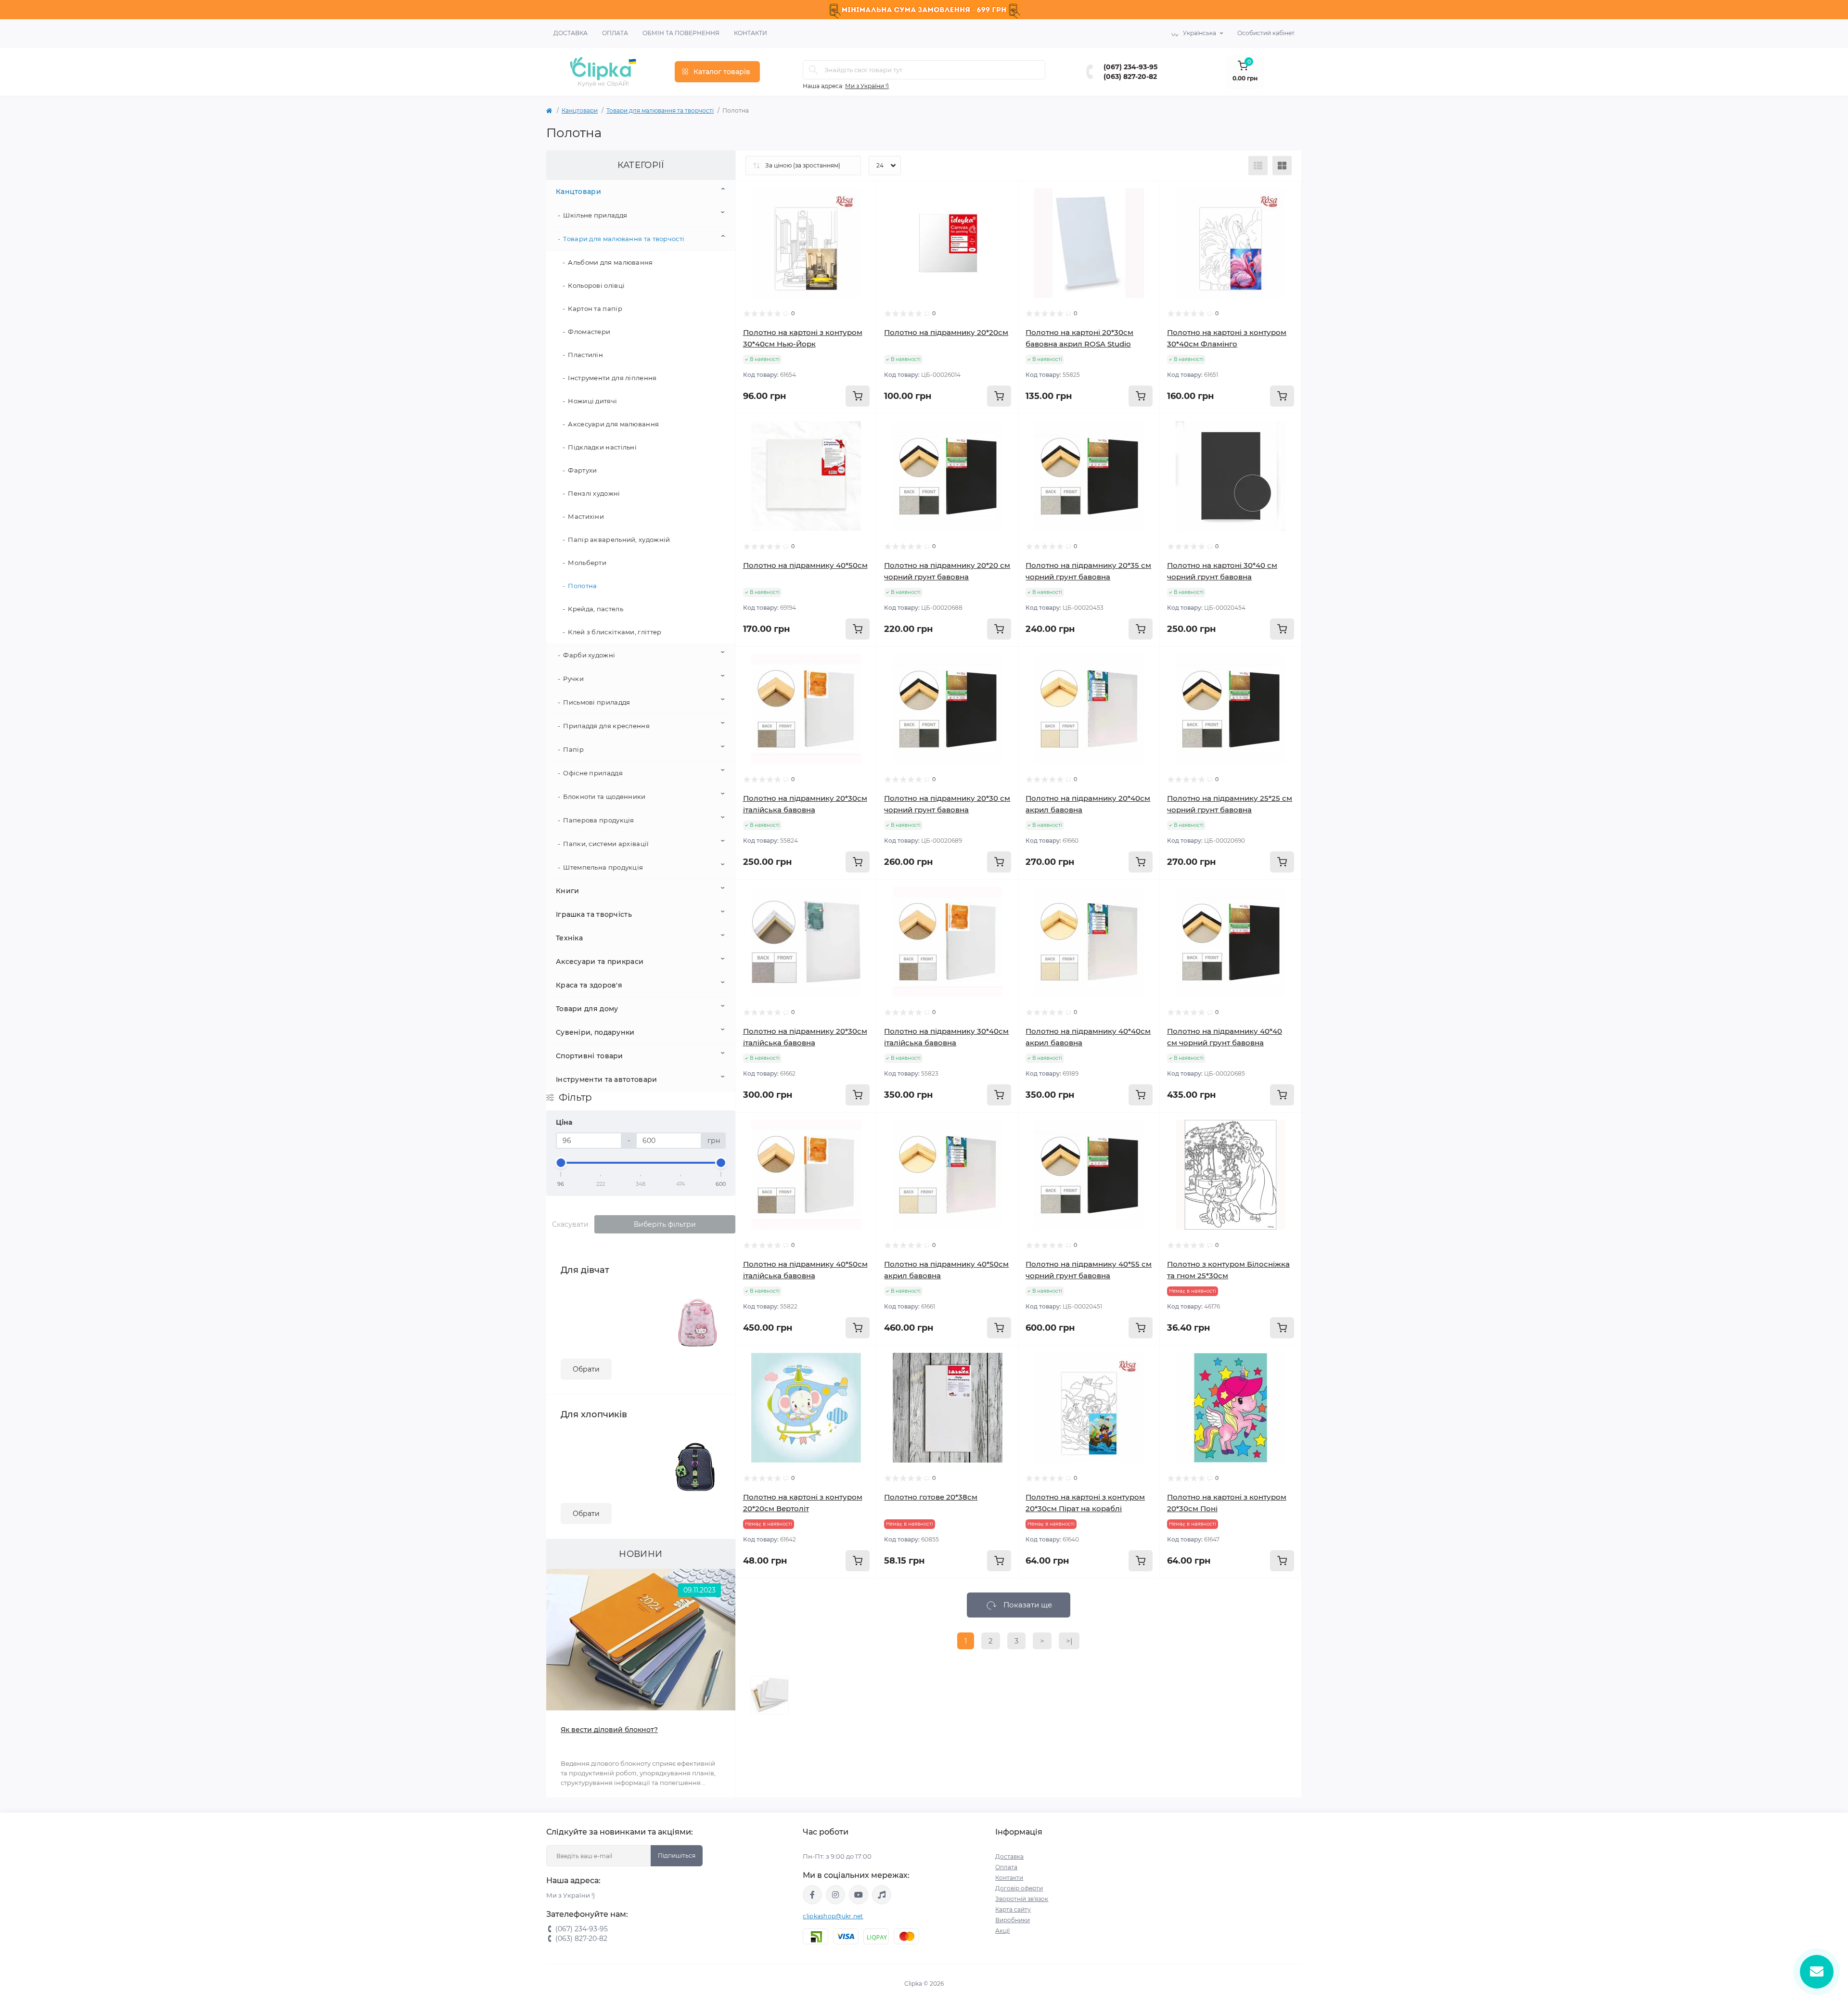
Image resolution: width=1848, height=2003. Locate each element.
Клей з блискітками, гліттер (615, 632)
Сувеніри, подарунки (595, 1032)
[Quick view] (855, 203)
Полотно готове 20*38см (931, 1497)
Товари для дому (587, 1009)
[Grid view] (1282, 166)
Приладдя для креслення (606, 726)
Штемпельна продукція (603, 867)
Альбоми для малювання (610, 262)
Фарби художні (589, 655)
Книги (568, 891)
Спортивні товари (590, 1056)
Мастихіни (586, 516)
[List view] (1258, 166)
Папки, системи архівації (606, 844)
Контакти (751, 33)
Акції (1002, 1931)
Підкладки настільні (602, 447)
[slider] (561, 1163)
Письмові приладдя (597, 702)
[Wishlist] (855, 221)
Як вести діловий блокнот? (609, 1730)
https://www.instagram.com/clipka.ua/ (835, 1895)
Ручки (573, 679)
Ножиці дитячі (592, 401)
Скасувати (570, 1224)
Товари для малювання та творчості (660, 110)
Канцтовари (580, 110)
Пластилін (585, 355)
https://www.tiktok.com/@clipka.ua (882, 1895)
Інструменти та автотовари (607, 1079)
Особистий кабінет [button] (1266, 33)
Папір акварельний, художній (619, 539)
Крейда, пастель (596, 609)
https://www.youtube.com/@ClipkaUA (859, 1895)
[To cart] (858, 396)
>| (1069, 1641)
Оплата (615, 33)
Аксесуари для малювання (613, 424)
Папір (573, 749)
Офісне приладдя (593, 773)
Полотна (582, 586)
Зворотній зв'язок (1022, 1899)
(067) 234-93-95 (1130, 67)
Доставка (571, 33)
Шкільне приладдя (595, 215)
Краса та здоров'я (589, 985)
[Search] (813, 70)
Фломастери (589, 332)
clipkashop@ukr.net (833, 1916)
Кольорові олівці (596, 285)
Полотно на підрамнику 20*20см (946, 332)
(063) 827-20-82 (1130, 77)
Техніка (569, 938)
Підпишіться (677, 1855)
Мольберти (587, 563)
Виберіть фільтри (665, 1224)
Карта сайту (1013, 1909)
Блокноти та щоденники (604, 796)
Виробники (1013, 1920)
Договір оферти (1019, 1888)
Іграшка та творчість (594, 914)
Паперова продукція (598, 820)
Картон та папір (595, 308)
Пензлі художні (594, 493)
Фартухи (582, 470)
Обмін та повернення (681, 33)
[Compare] (855, 239)
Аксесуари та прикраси (600, 962)
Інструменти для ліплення (612, 378)
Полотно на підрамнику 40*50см (805, 565)
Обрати (586, 1369)
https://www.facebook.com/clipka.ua (812, 1895)
